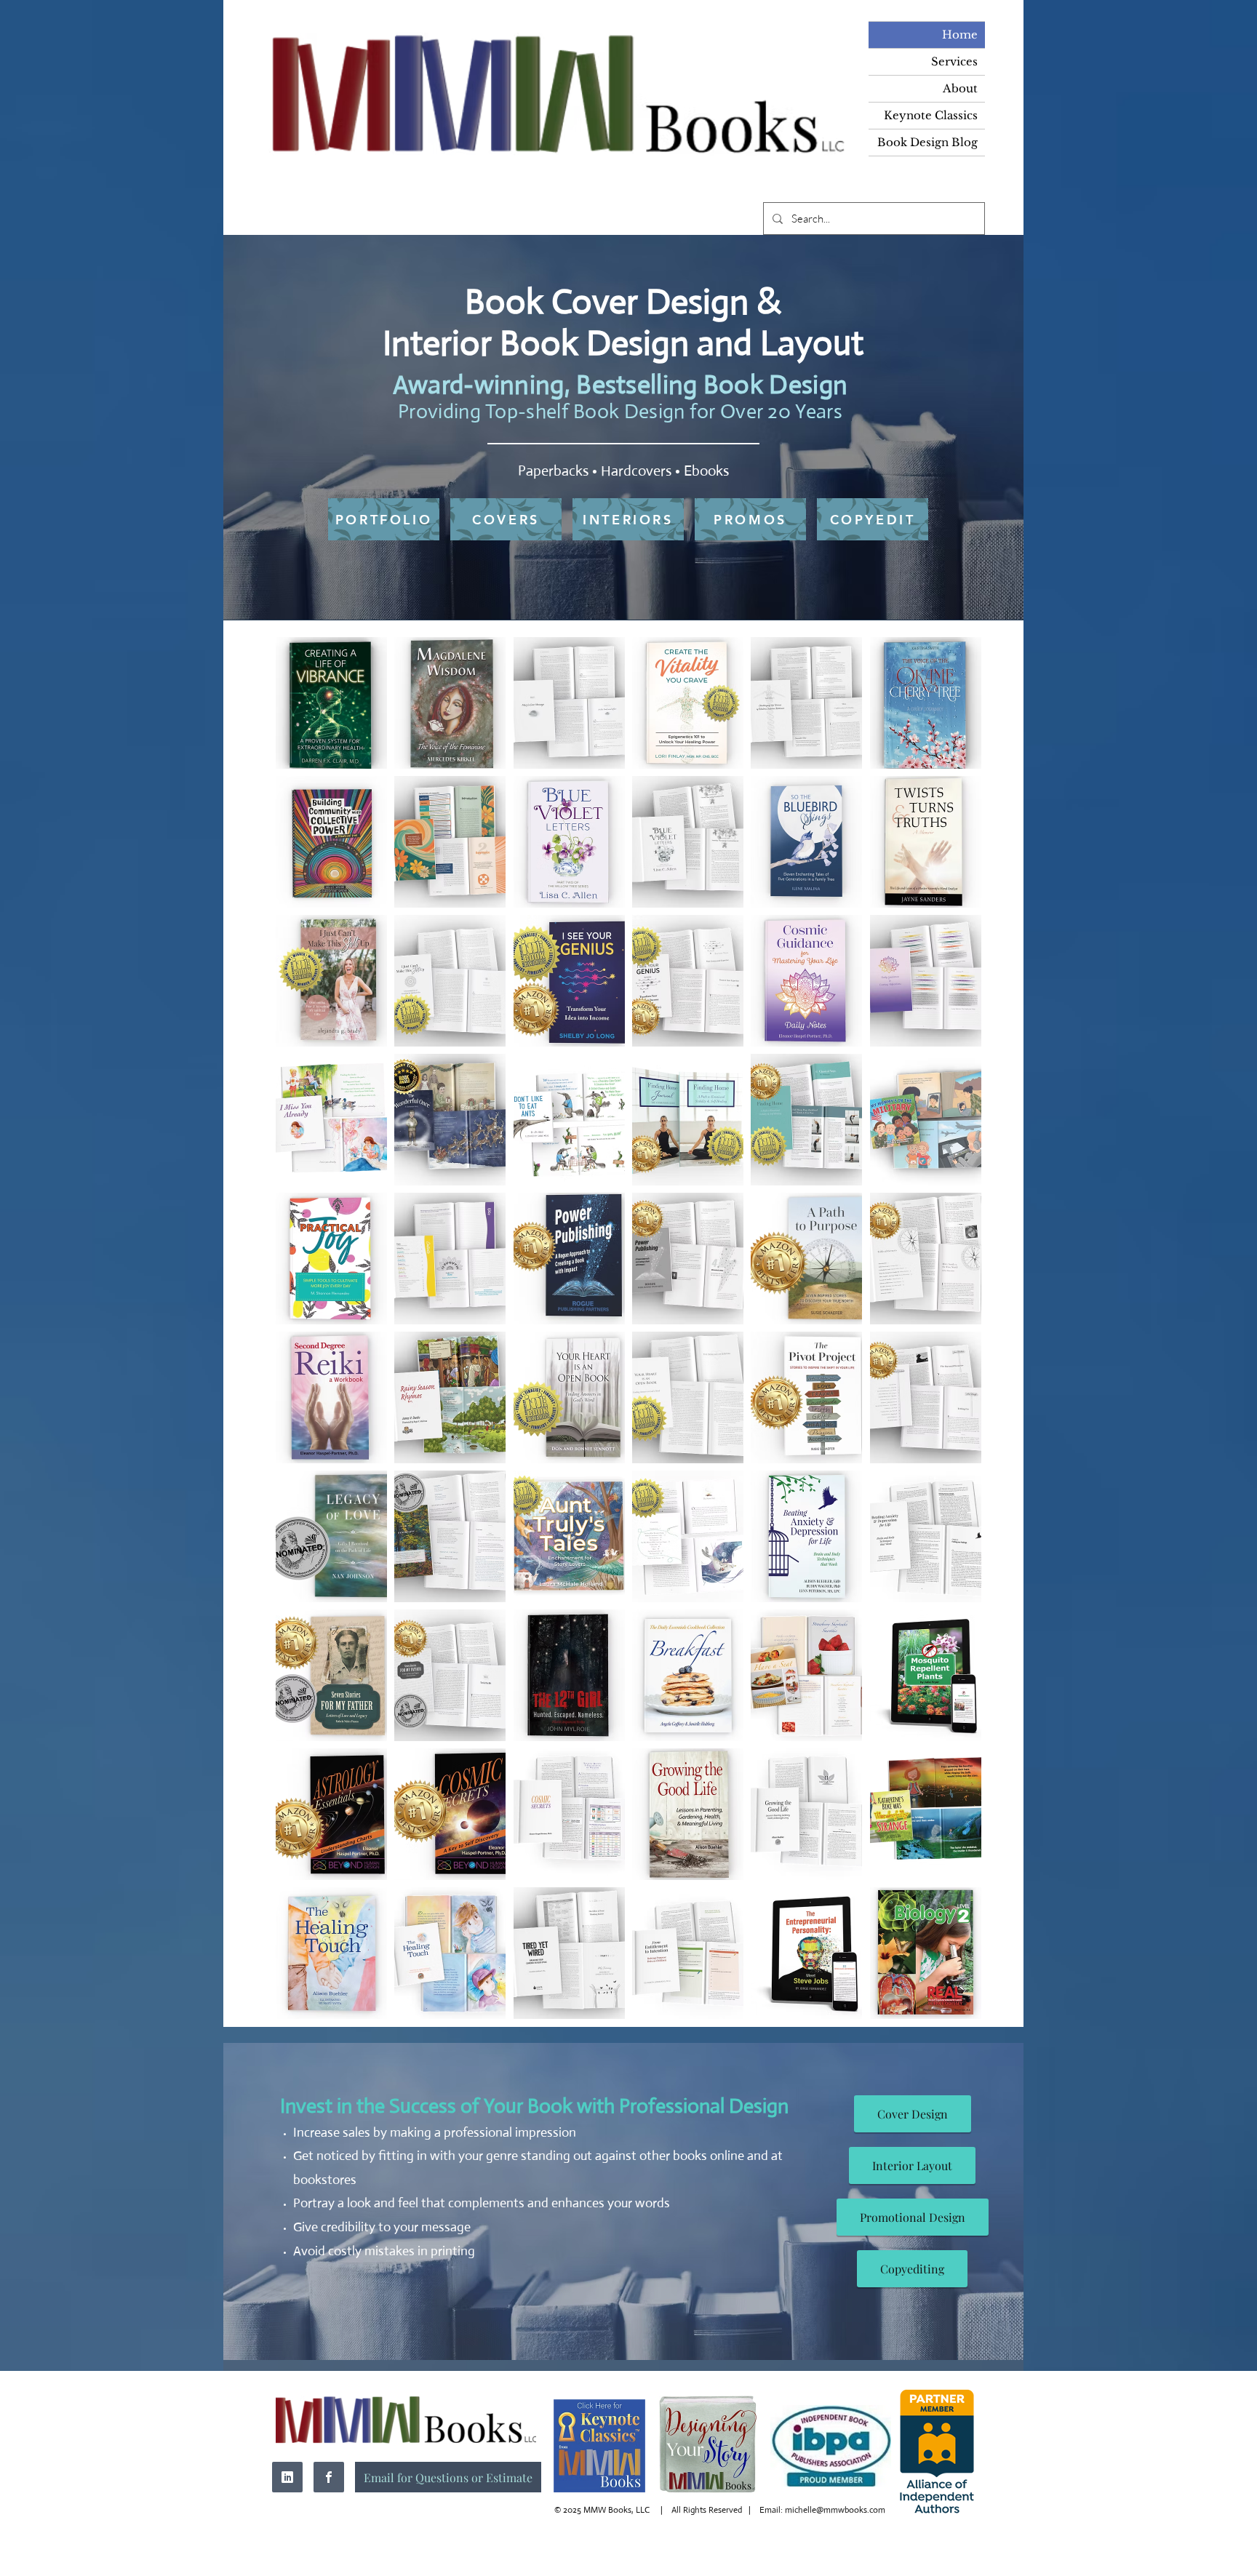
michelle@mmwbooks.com (835, 2510)
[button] (331, 703)
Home (960, 35)
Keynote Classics (931, 115)
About (960, 88)
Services (954, 61)
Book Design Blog (927, 142)
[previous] (302, 1336)
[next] (955, 1336)
